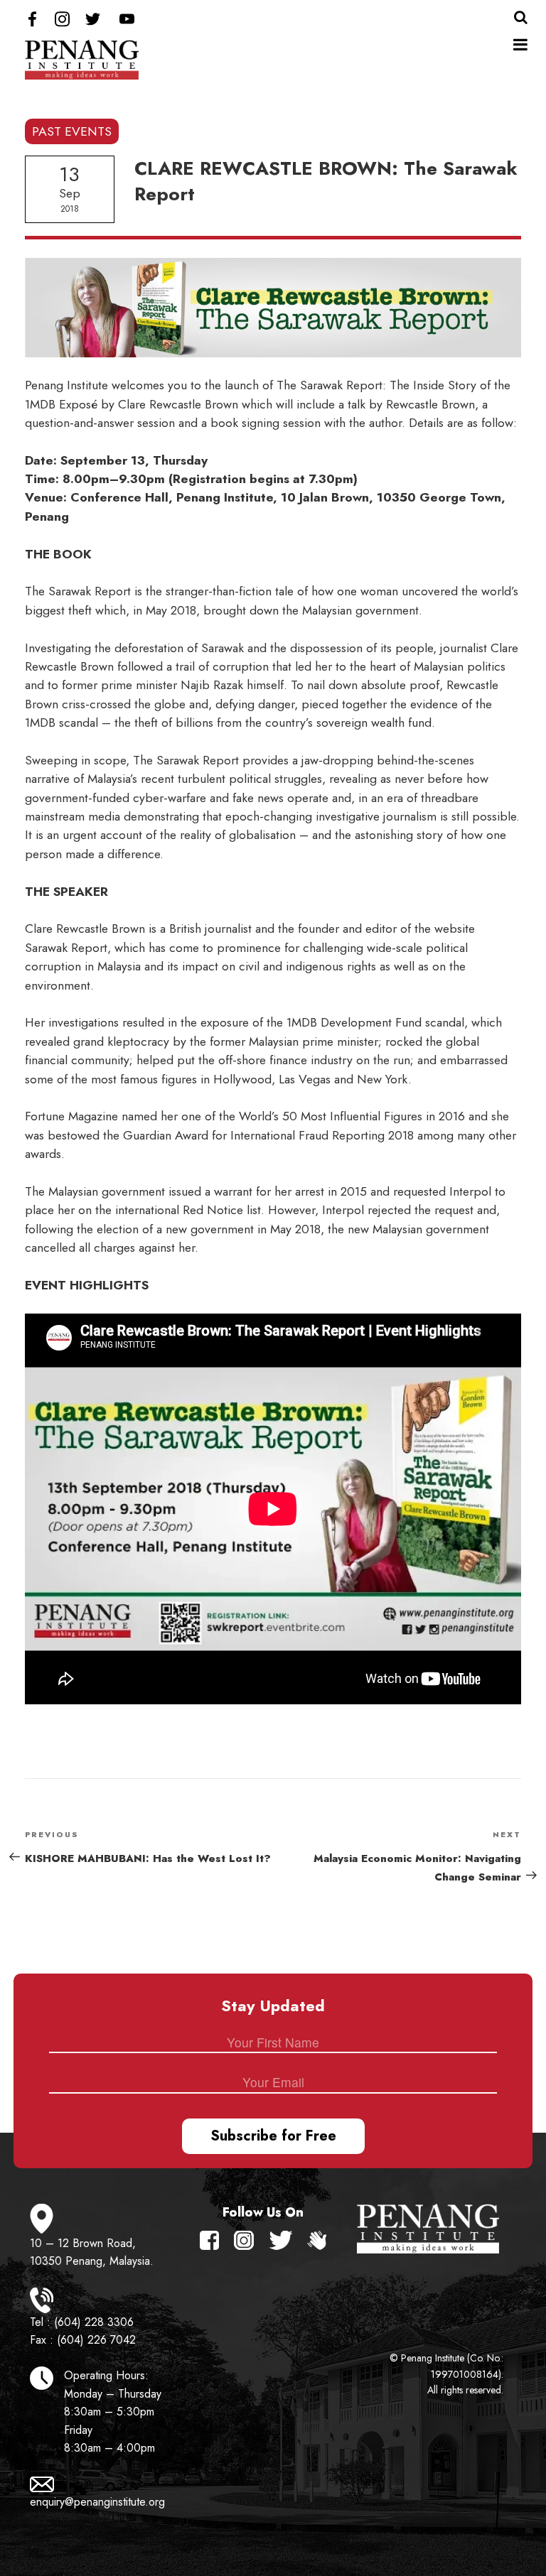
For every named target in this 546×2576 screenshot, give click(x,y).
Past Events (72, 131)
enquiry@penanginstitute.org (97, 2502)
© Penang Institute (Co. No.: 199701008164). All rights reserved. (446, 2374)
